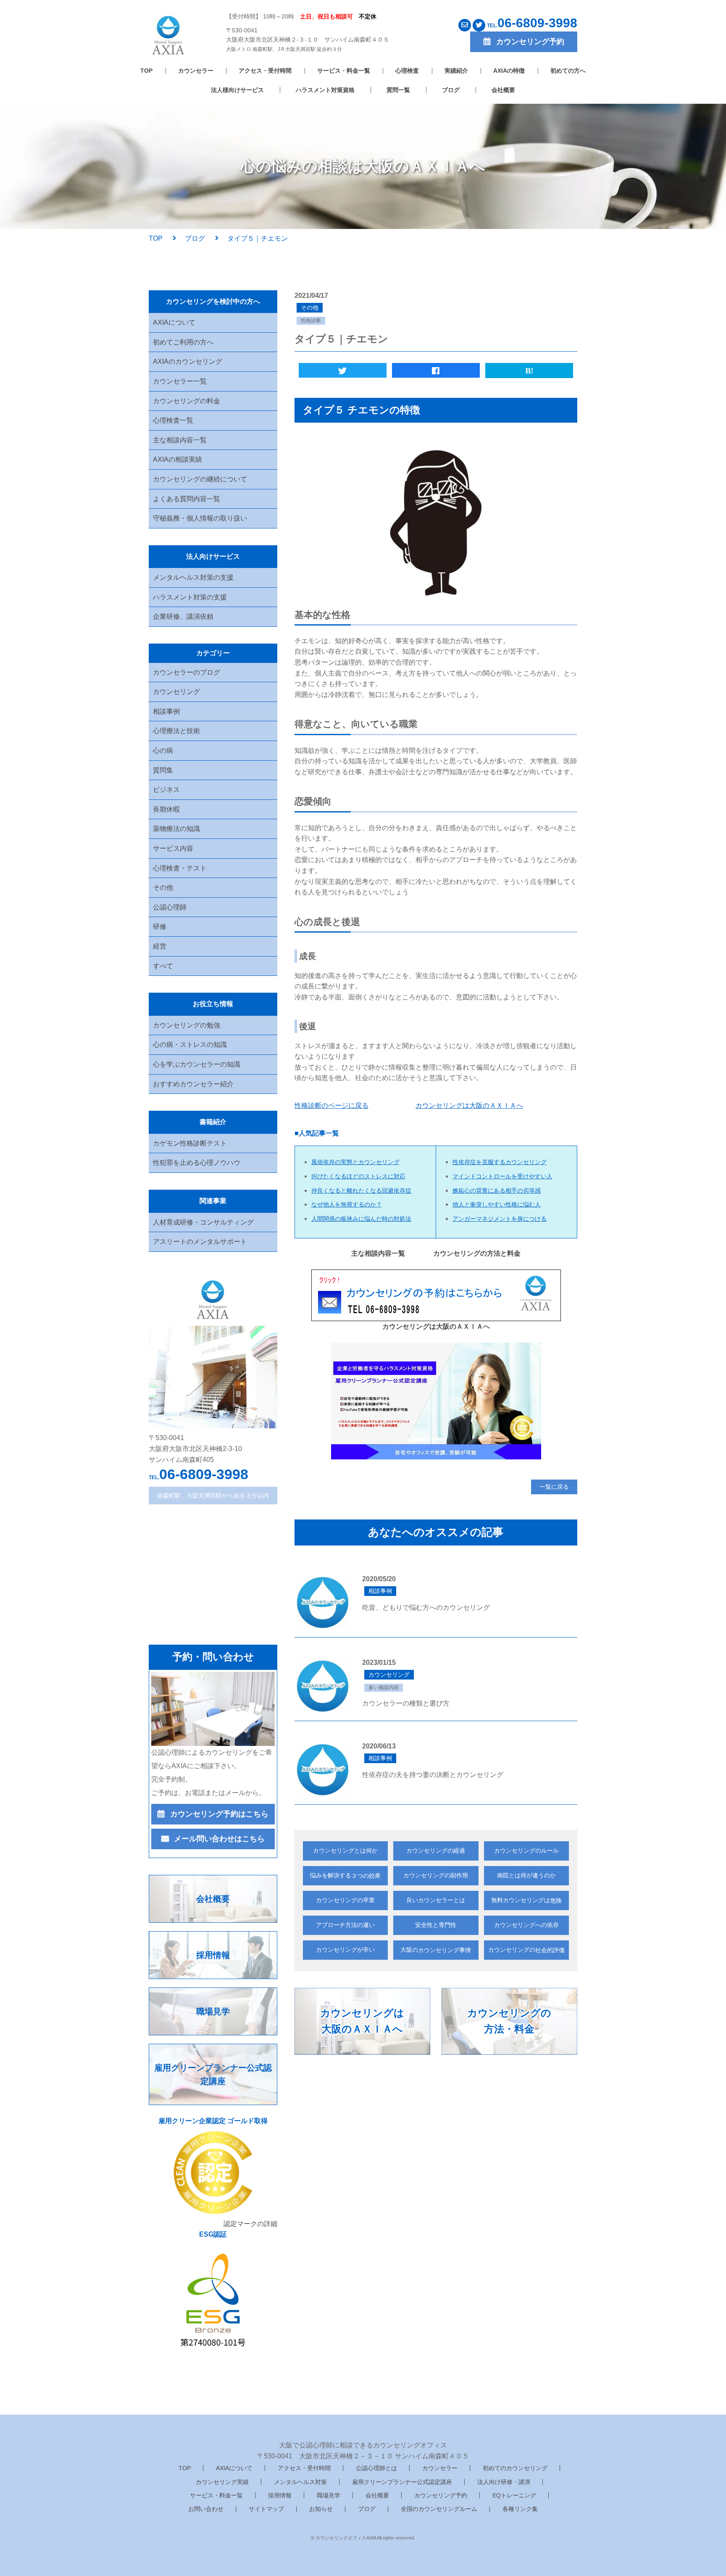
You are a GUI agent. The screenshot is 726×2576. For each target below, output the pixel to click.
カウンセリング (176, 692)
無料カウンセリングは (526, 1900)
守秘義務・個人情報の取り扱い (200, 518)
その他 (163, 887)
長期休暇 (166, 809)
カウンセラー (196, 71)
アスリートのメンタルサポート (200, 1242)
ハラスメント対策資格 (325, 90)
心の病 (163, 750)
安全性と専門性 (436, 1925)
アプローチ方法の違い (345, 1925)
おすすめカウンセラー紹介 (193, 1084)
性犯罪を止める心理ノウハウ (197, 1163)
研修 (160, 927)
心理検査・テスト (180, 868)
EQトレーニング (514, 2495)
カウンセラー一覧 (180, 381)
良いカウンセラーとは (436, 1900)
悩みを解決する (345, 1875)
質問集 (163, 770)
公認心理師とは (376, 2468)
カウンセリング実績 (222, 2482)
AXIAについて (174, 322)
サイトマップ (266, 2509)
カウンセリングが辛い (345, 1950)
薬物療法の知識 (176, 829)
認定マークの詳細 (250, 2224)
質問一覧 (398, 90)
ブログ (451, 90)
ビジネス (166, 790)
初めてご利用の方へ (183, 342)
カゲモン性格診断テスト (190, 1143)
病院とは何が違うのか (526, 1875)
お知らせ (321, 2509)
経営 (160, 946)
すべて (163, 966)
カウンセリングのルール (526, 1851)
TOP (146, 71)
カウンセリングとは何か (345, 1851)
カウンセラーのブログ (187, 672)
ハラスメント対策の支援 (190, 597)
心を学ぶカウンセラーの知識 (197, 1064)
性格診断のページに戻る (331, 1105)
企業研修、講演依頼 (183, 616)
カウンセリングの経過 (436, 1851)
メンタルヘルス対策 (300, 2482)
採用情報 (280, 2495)
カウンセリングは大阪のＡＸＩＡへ (469, 1105)
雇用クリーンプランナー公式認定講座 (402, 2482)
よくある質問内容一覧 (187, 499)
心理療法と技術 (176, 731)
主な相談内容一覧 (180, 440)
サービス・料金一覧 (344, 71)
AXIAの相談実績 (178, 459)
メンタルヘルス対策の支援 (193, 577)
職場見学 (329, 2495)
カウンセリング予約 (441, 2495)
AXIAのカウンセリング (188, 361)
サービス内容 (173, 848)
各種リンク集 (520, 2509)
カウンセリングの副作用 (436, 1875)
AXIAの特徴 (509, 71)
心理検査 (407, 71)
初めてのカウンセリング (515, 2468)
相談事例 (166, 711)
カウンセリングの (526, 1950)
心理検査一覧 (173, 420)
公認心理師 (170, 907)
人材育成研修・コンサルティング (203, 1222)
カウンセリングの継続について (200, 479)
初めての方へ (568, 71)
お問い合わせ (206, 2509)
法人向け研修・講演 (504, 2482)
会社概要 (503, 90)
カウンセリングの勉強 (187, 1025)
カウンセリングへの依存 (526, 1925)
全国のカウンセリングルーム (439, 2509)
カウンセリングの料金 (187, 401)
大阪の (436, 1950)
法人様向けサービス (237, 90)
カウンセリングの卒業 (345, 1900)
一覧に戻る (554, 1487)
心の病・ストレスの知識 (190, 1045)
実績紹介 (456, 71)
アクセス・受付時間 (265, 71)
